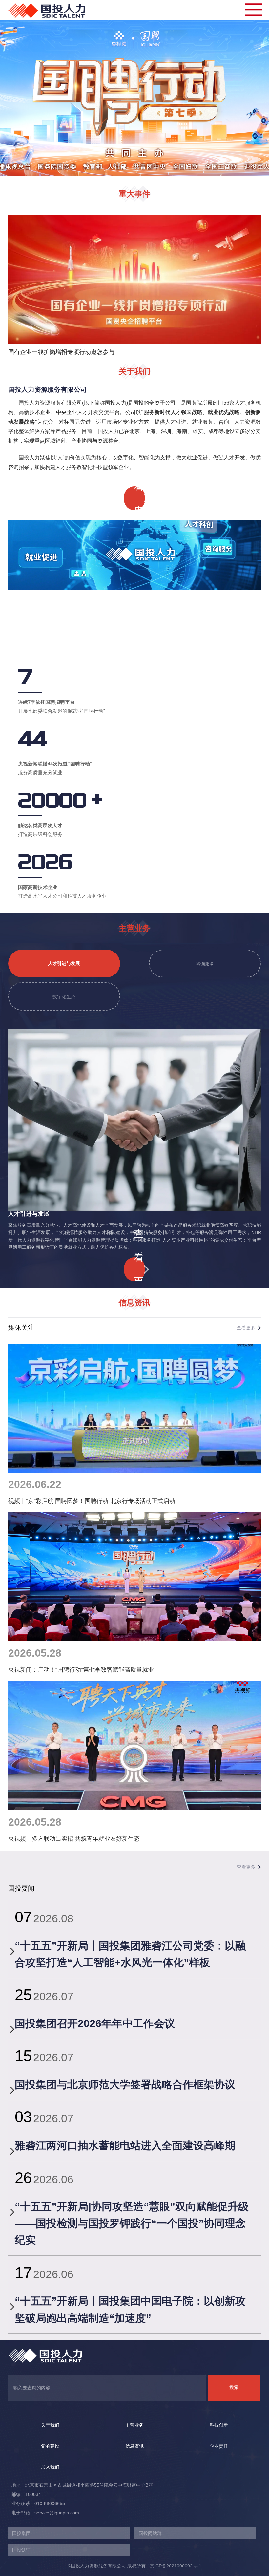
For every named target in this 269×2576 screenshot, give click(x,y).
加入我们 (50, 2467)
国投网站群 (150, 2533)
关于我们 (50, 2425)
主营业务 (134, 2425)
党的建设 (50, 2446)
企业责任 (219, 2446)
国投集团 (21, 2533)
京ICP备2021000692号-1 (174, 2566)
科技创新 (219, 2425)
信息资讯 (134, 2446)
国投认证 (21, 2550)
